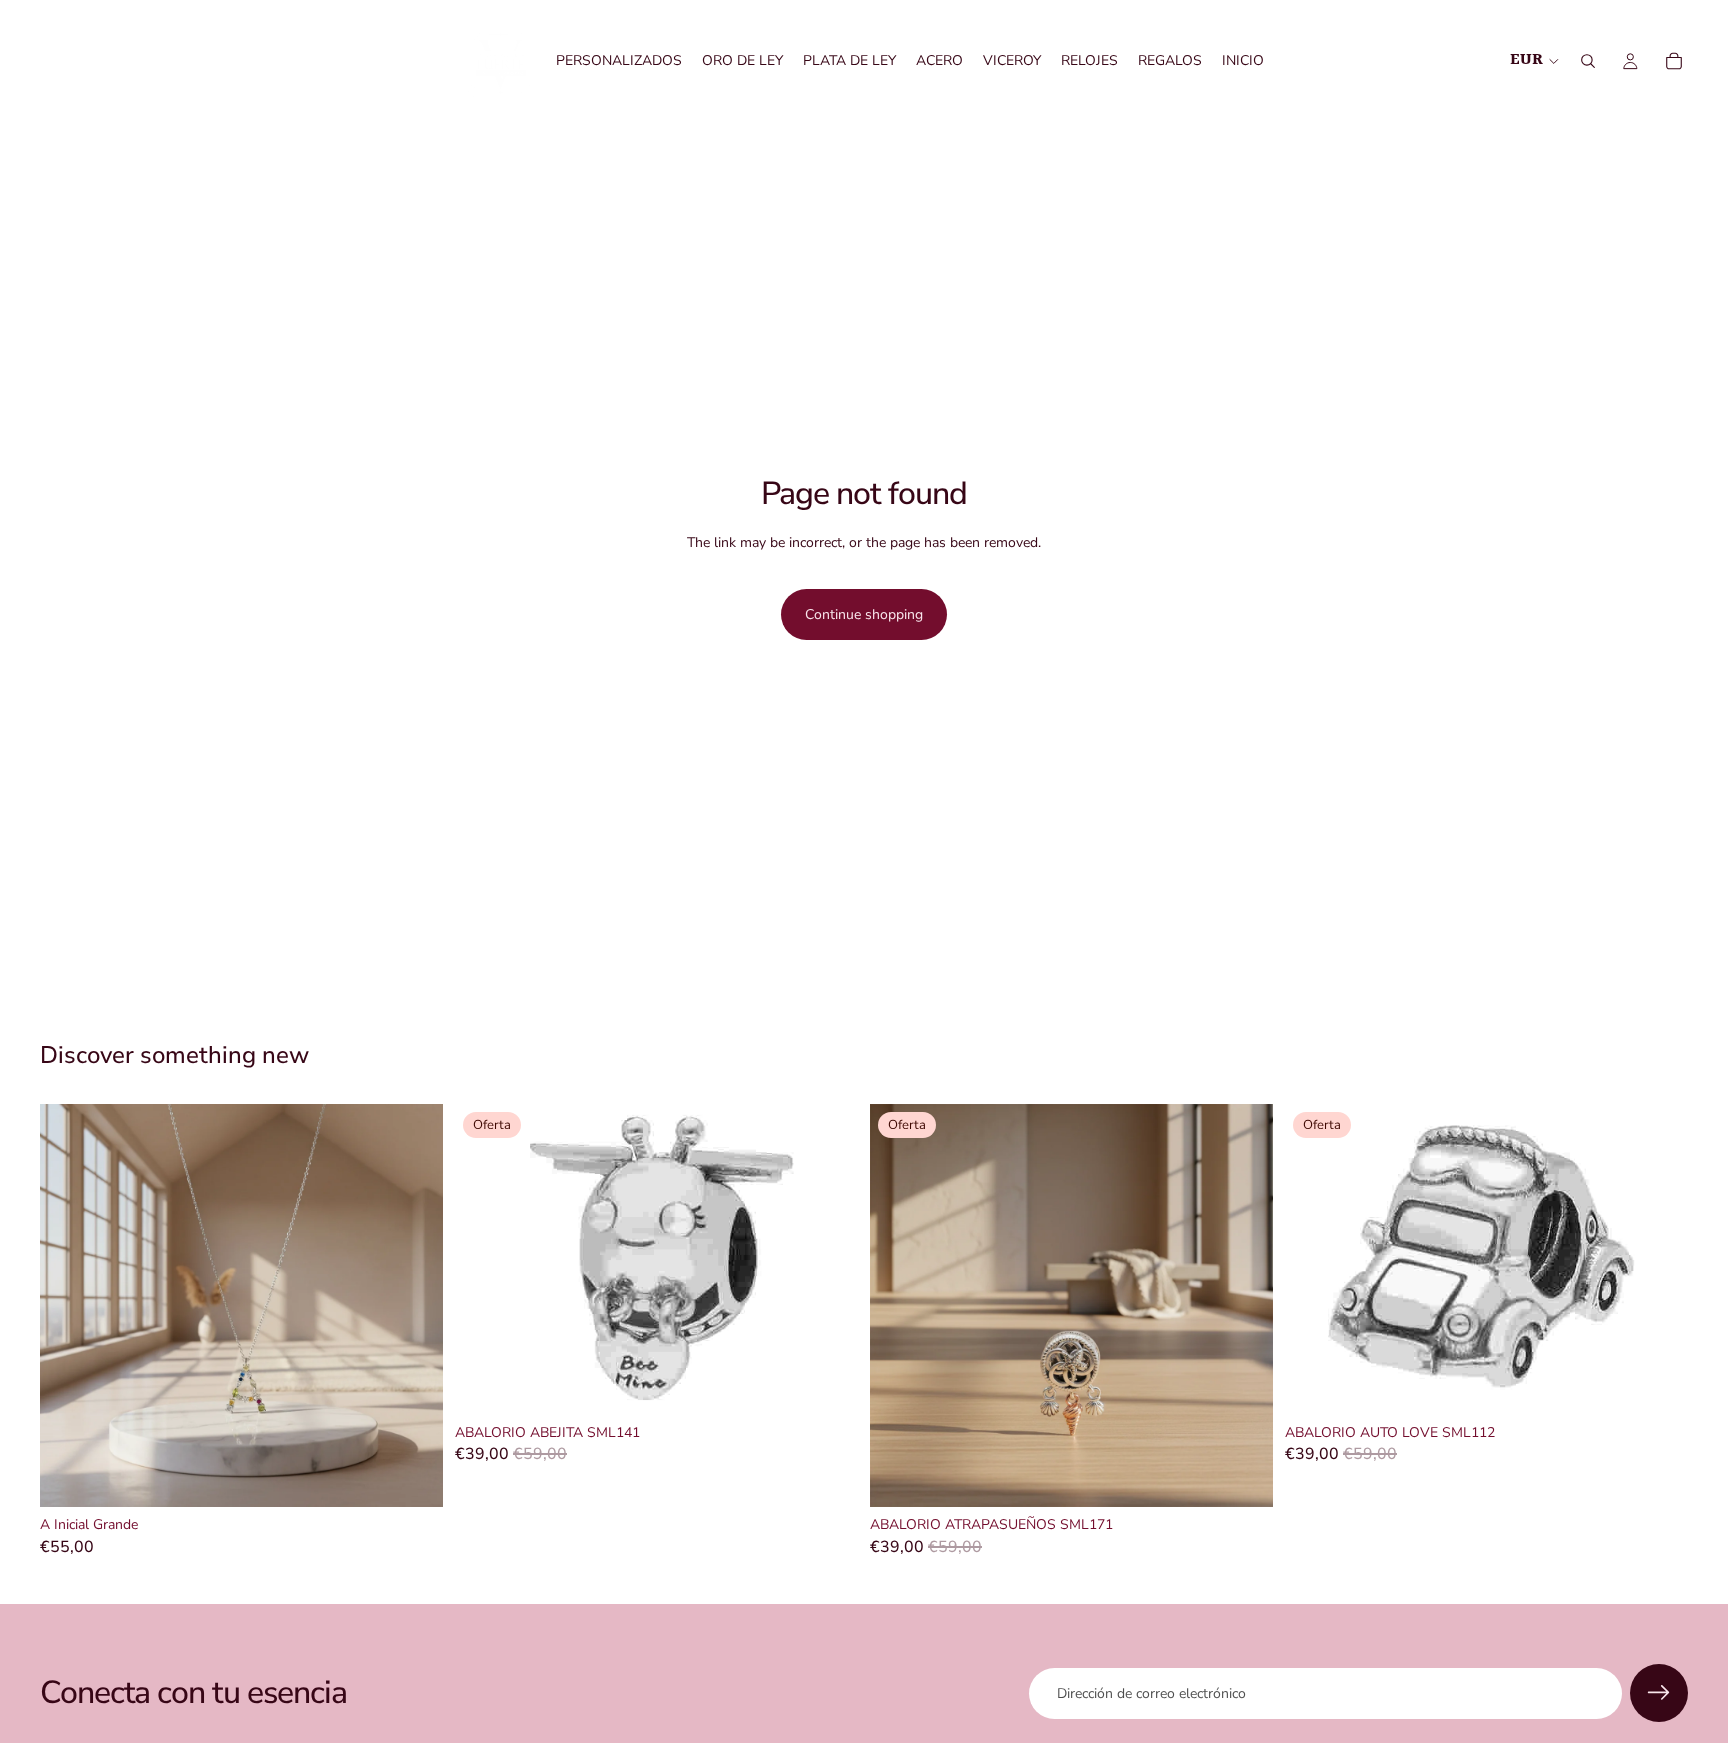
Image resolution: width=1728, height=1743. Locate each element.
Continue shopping (864, 614)
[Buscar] (1588, 61)
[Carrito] (1674, 61)
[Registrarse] (1659, 1693)
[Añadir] (412, 1476)
